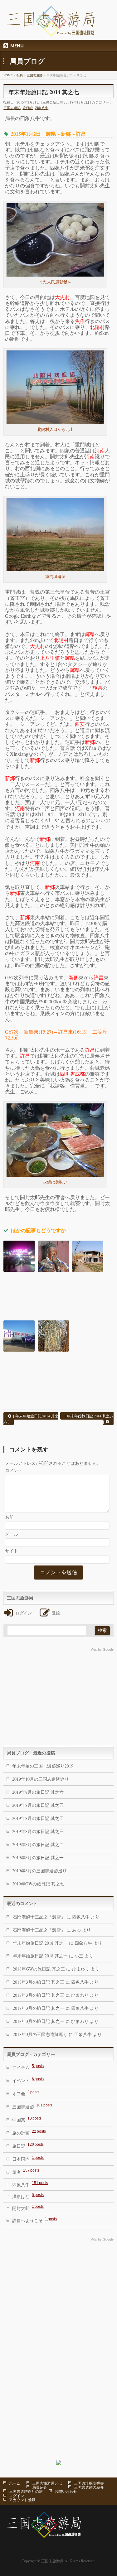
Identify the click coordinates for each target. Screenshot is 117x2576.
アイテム (28, 2067)
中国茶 (27, 2119)
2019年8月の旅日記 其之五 (38, 1805)
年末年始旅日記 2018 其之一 (40, 1943)
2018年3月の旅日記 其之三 (39, 1982)
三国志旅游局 (52, 2561)
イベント (28, 2080)
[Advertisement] (58, 1696)
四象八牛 (41, 108)
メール (12, 1534)
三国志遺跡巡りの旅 (26, 2491)
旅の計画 (29, 2132)
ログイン (17, 2496)
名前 (9, 1517)
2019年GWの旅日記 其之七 (38, 1884)
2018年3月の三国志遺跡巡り (40, 2034)
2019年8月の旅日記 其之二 (38, 1844)
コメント (14, 1470)
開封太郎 (28, 2208)
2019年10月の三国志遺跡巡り (41, 1779)
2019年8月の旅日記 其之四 (38, 1818)
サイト (12, 1551)
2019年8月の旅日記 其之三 (38, 1831)
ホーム (15, 2483)
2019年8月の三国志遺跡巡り (39, 1871)
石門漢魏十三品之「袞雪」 (39, 1917)
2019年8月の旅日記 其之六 (38, 1792)
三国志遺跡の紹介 (89, 2487)
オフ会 (26, 2093)
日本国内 (28, 2159)
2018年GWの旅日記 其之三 (39, 1969)
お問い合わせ (66, 2491)
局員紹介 (40, 2487)
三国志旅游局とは (47, 2483)
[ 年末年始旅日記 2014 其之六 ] (31, 1419)
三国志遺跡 (12, 108)
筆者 (26, 2171)
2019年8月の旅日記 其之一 (38, 1857)
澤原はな (28, 2196)
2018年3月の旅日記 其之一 (39, 2008)
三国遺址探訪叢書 (89, 2483)
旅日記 (28, 108)
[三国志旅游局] (51, 30)
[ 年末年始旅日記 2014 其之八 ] (89, 1419)
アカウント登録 (22, 2500)
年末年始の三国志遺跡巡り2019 (43, 1766)
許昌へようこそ (34, 2220)
